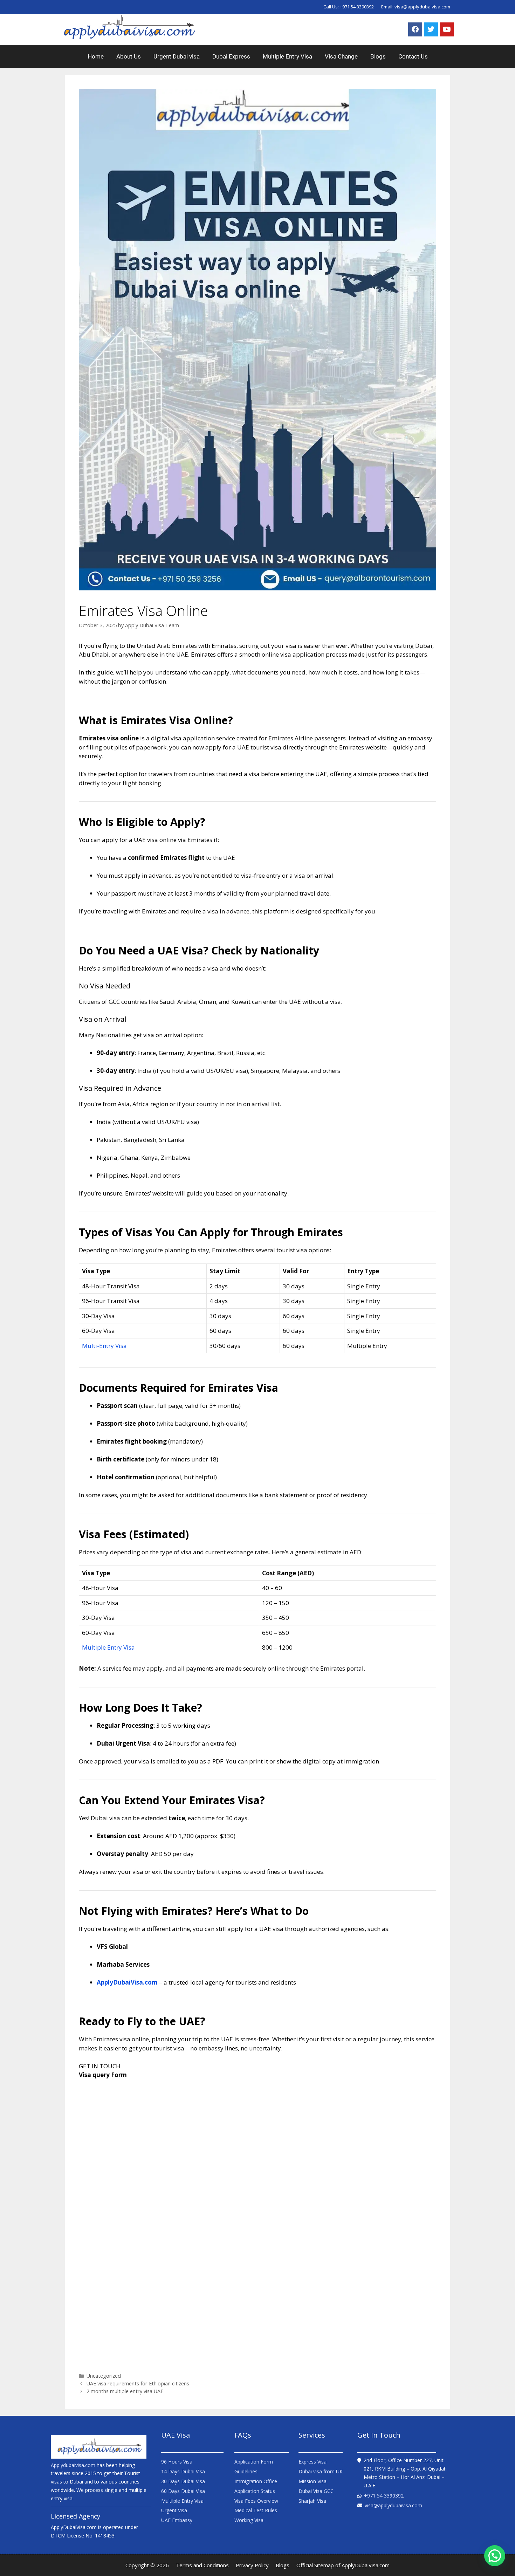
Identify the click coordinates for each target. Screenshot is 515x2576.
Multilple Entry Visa (182, 2501)
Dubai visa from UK (321, 2471)
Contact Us (413, 56)
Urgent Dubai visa (177, 56)
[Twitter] (431, 29)
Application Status (255, 2491)
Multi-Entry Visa (104, 1346)
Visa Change (341, 56)
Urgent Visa (174, 2510)
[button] (495, 2556)
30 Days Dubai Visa (183, 2481)
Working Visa (249, 2520)
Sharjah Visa (312, 2501)
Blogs (378, 56)
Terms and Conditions (202, 2565)
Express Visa (313, 2462)
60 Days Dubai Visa (183, 2491)
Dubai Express (231, 56)
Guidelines (246, 2471)
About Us (129, 56)
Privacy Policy (252, 2565)
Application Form (254, 2462)
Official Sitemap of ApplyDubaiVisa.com (343, 2565)
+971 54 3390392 (357, 7)
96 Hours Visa (177, 2462)
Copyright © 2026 (147, 2565)
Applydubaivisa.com (73, 2465)
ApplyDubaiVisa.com (127, 1982)
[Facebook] (415, 29)
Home (96, 56)
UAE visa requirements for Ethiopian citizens (138, 2383)
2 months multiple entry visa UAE (125, 2391)
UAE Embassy (177, 2520)
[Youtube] (447, 29)
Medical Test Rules (256, 2510)
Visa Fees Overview (256, 2501)
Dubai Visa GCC (316, 2491)
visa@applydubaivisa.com (422, 7)
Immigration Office (256, 2481)
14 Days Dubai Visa (183, 2471)
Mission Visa (313, 2481)
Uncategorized (104, 2376)
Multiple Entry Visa (287, 56)
